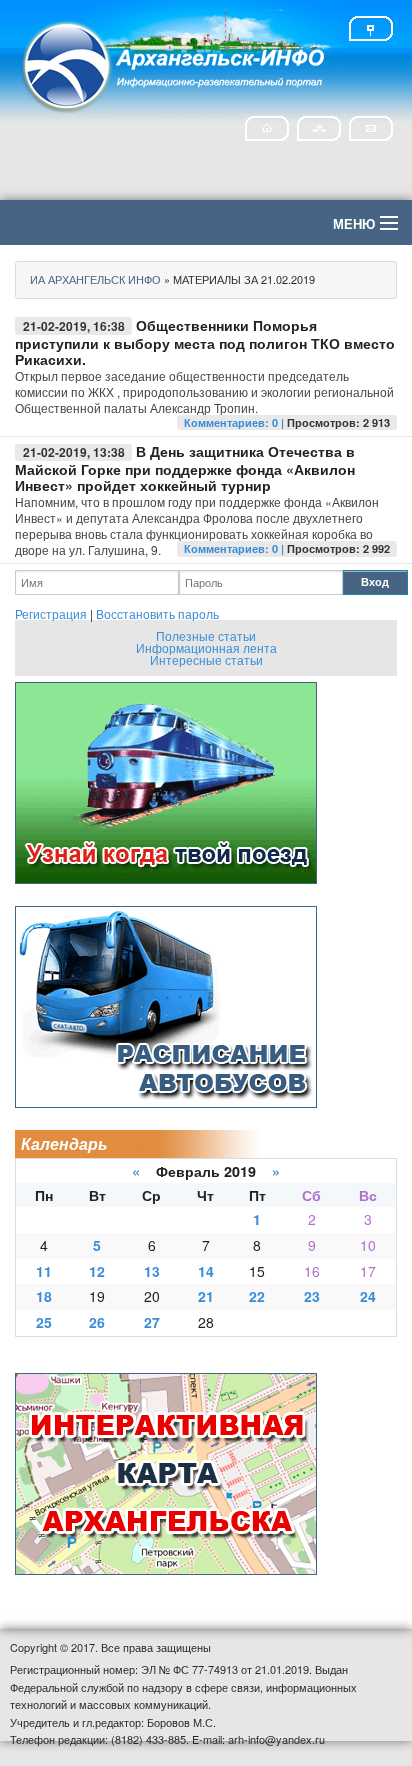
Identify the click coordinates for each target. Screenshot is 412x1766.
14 (206, 1271)
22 (257, 1296)
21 (206, 1296)
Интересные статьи (206, 659)
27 (152, 1322)
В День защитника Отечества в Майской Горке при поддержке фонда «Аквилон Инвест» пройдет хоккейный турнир (185, 468)
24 (368, 1296)
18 (44, 1296)
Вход (375, 581)
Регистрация (51, 613)
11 (44, 1271)
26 (97, 1322)
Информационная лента (206, 647)
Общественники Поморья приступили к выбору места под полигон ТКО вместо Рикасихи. (205, 342)
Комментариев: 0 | (235, 422)
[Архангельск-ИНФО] (175, 63)
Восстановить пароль (157, 613)
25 (44, 1322)
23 (312, 1296)
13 (152, 1271)
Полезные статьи (206, 635)
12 (97, 1271)
